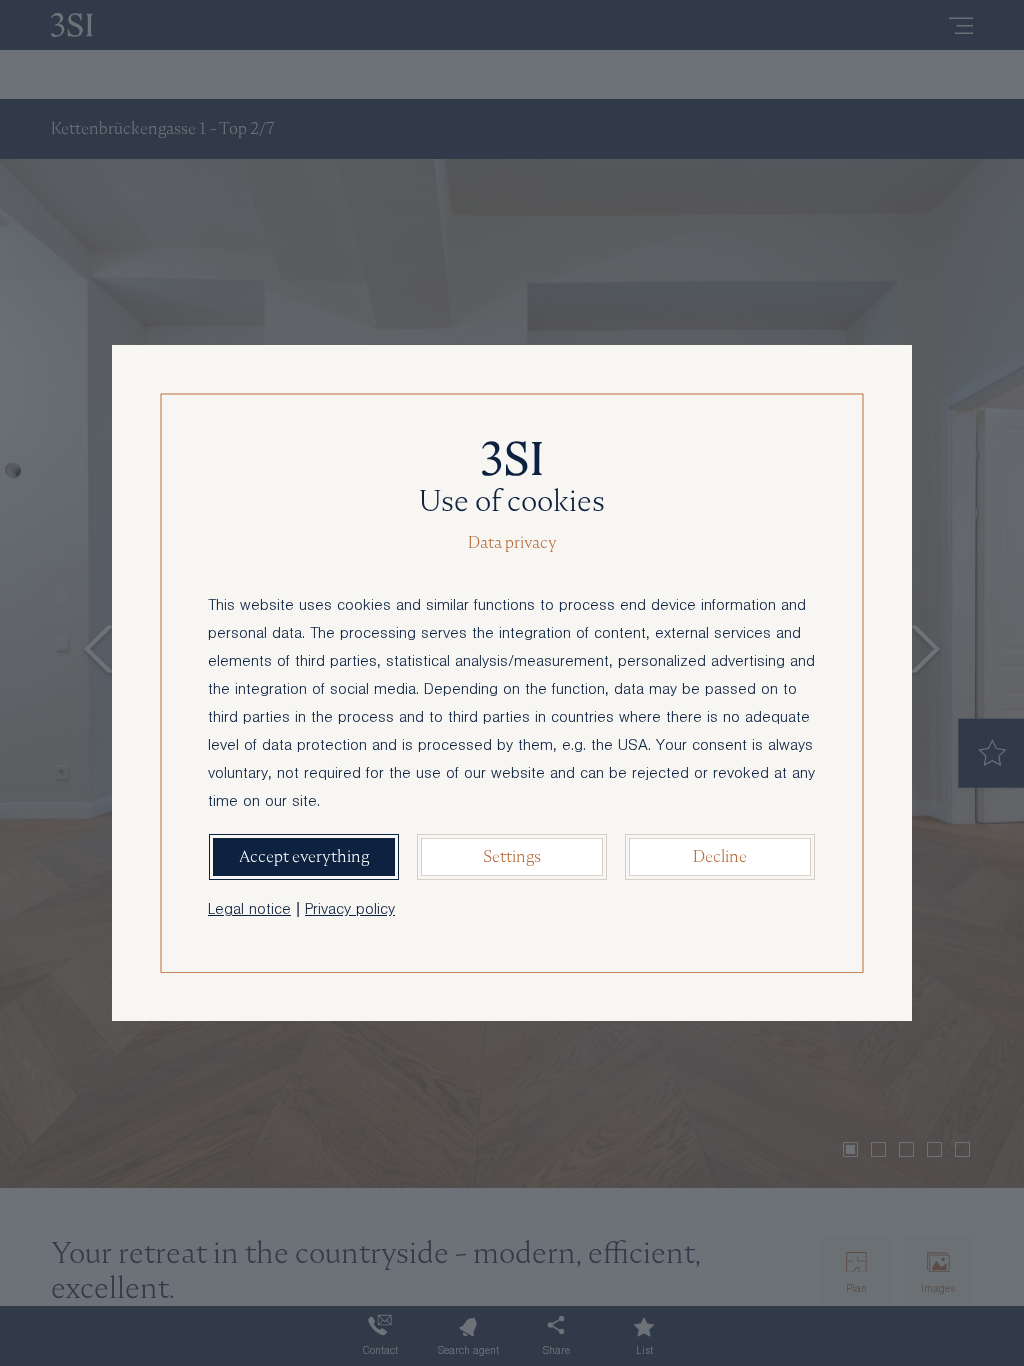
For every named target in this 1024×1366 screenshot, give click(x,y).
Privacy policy (350, 911)
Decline (720, 856)
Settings (512, 856)
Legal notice (249, 911)
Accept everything (304, 856)
